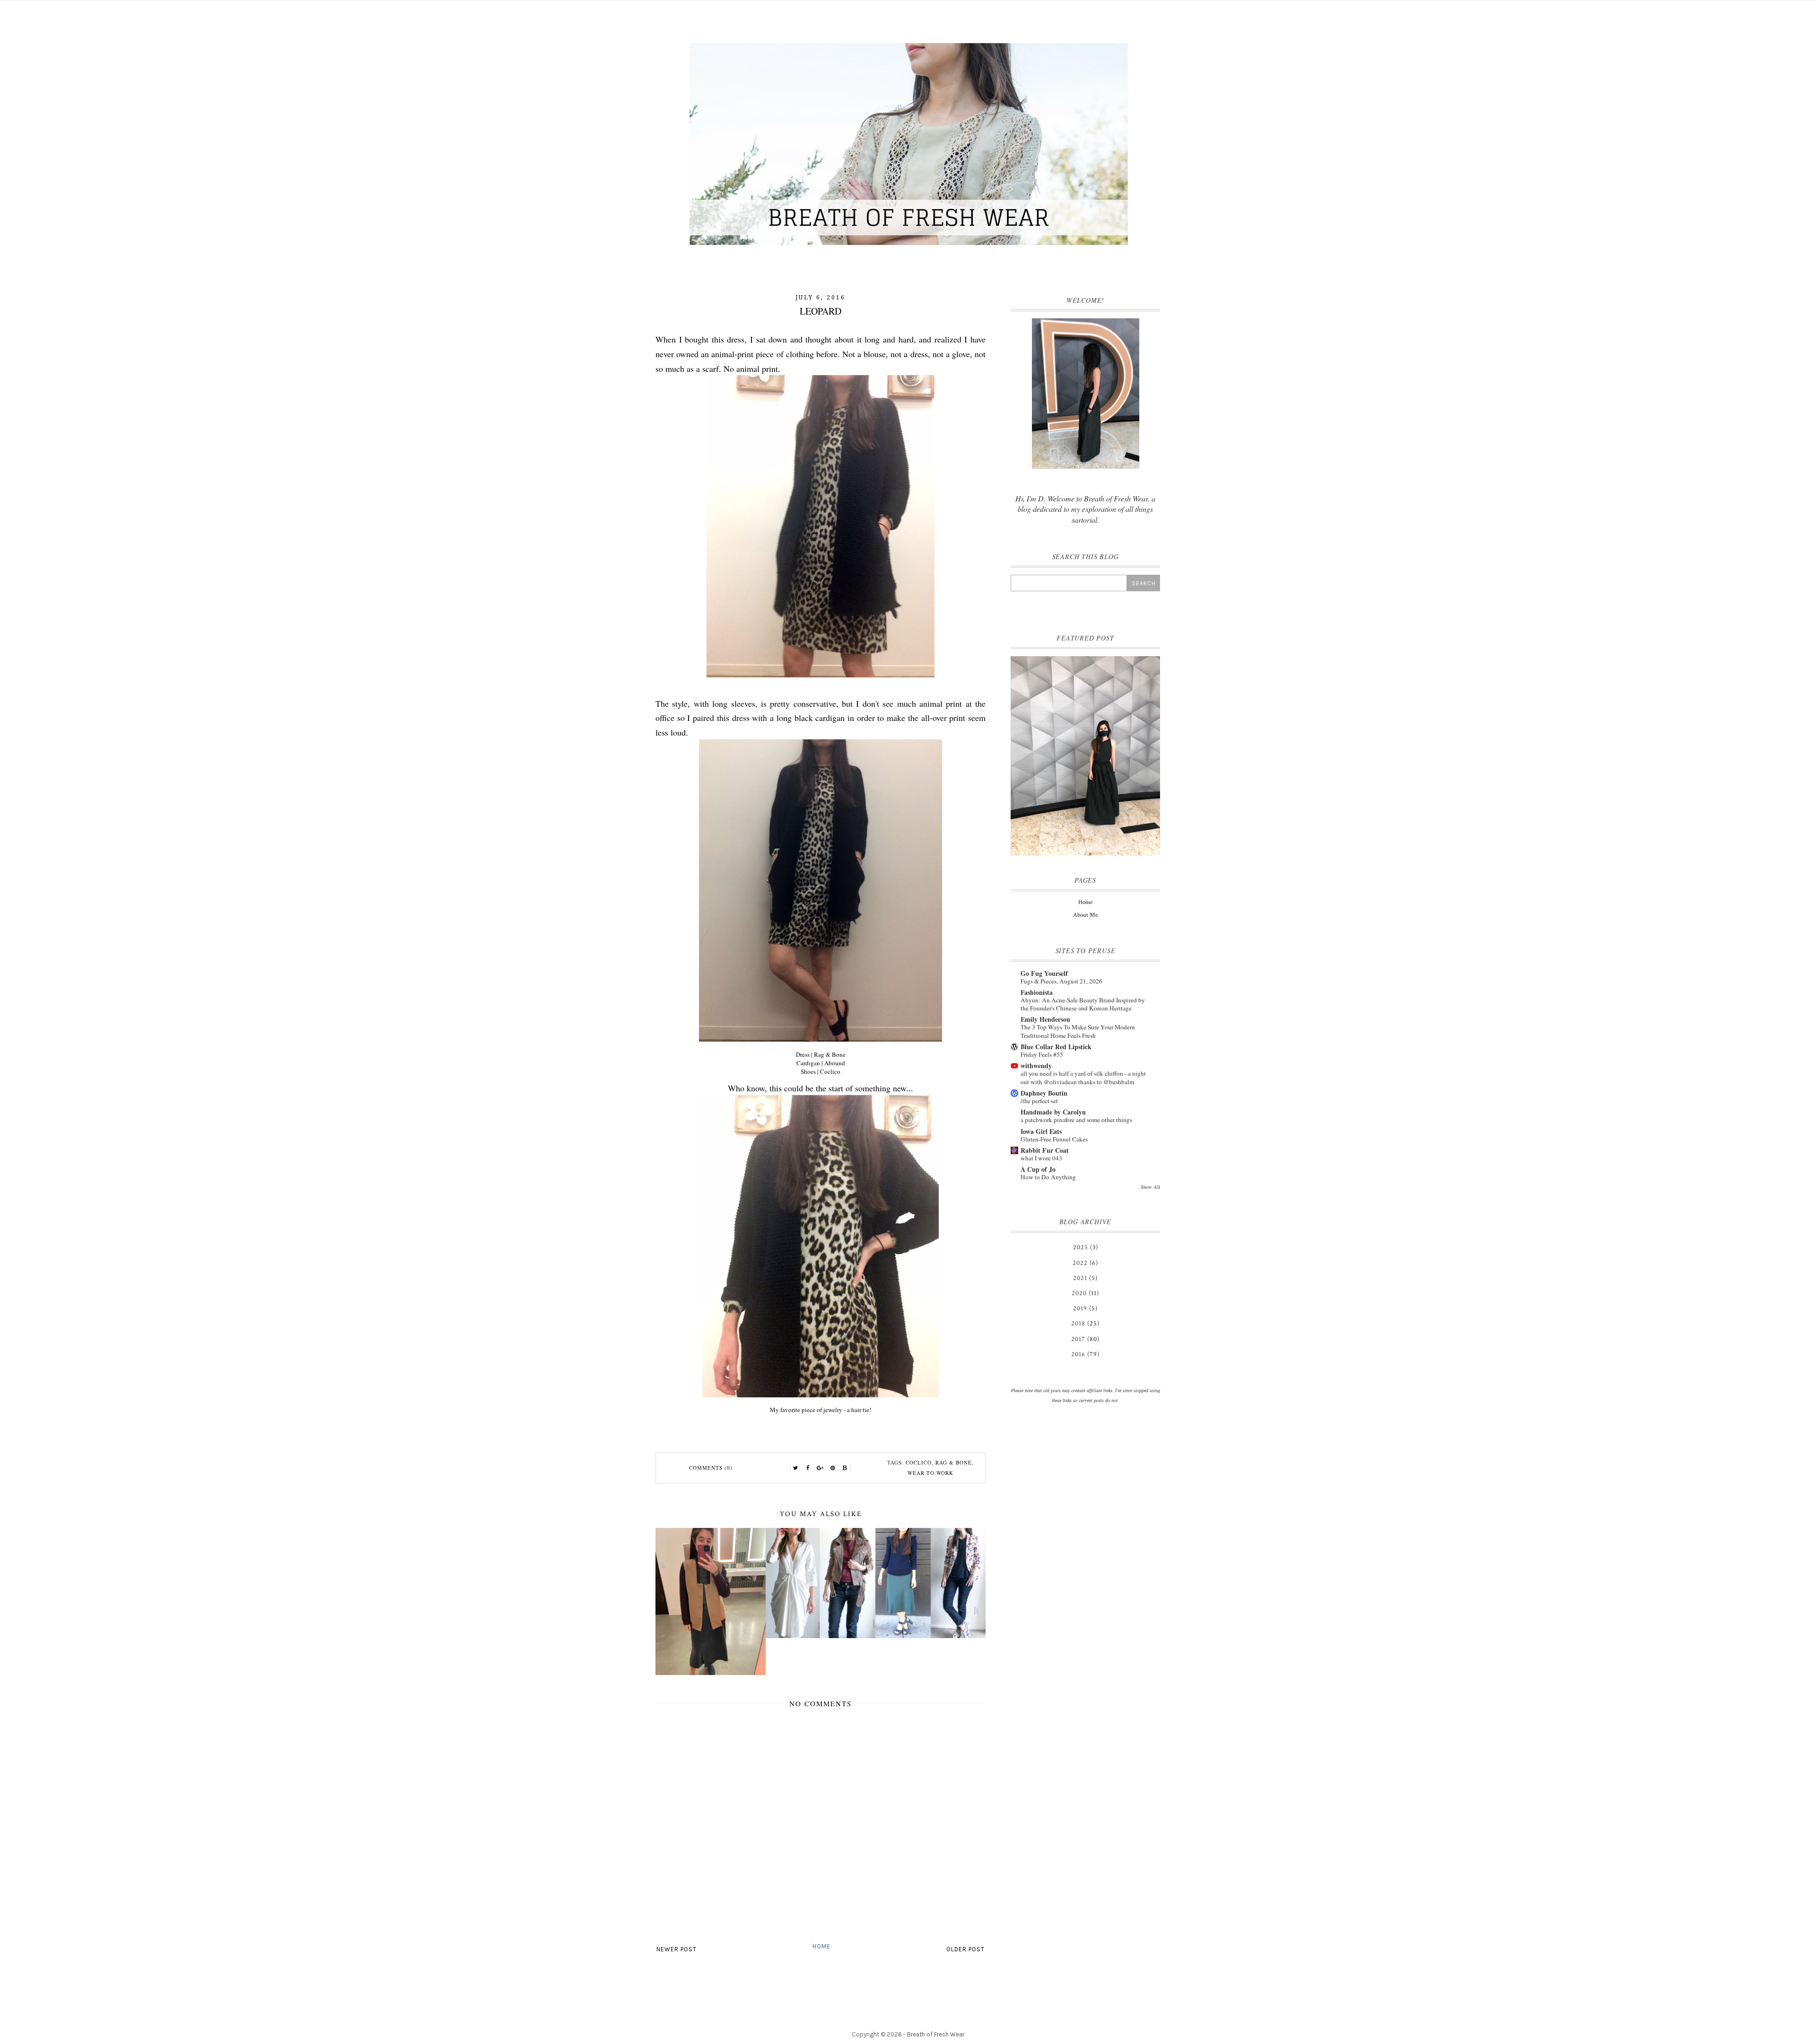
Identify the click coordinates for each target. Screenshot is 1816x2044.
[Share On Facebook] (808, 1468)
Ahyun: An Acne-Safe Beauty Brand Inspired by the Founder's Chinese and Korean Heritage (1083, 1004)
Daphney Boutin (1044, 1093)
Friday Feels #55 (1042, 1054)
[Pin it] (833, 1468)
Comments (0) (711, 1468)
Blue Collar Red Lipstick (1056, 1047)
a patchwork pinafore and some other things (1076, 1120)
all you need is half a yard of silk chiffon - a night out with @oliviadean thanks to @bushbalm (1083, 1077)
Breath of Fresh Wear (936, 2034)
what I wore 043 (1041, 1158)
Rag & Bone (954, 1462)
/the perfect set (1039, 1101)
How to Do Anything (1048, 1177)
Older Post (965, 1949)
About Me (1085, 915)
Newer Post (677, 1949)
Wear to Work (930, 1473)
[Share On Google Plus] (821, 1468)
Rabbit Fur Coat (1045, 1150)
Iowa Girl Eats (1041, 1131)
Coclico (919, 1462)
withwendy (1036, 1066)
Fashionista (1037, 992)
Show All (1150, 1187)
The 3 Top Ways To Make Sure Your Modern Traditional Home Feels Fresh (1078, 1031)
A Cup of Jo (1038, 1169)
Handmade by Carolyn (1053, 1112)
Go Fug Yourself (1044, 973)
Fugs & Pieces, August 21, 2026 (1061, 981)
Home (821, 1946)
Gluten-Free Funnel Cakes (1054, 1139)
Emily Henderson (1045, 1019)
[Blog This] (845, 1468)
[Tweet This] (796, 1468)
